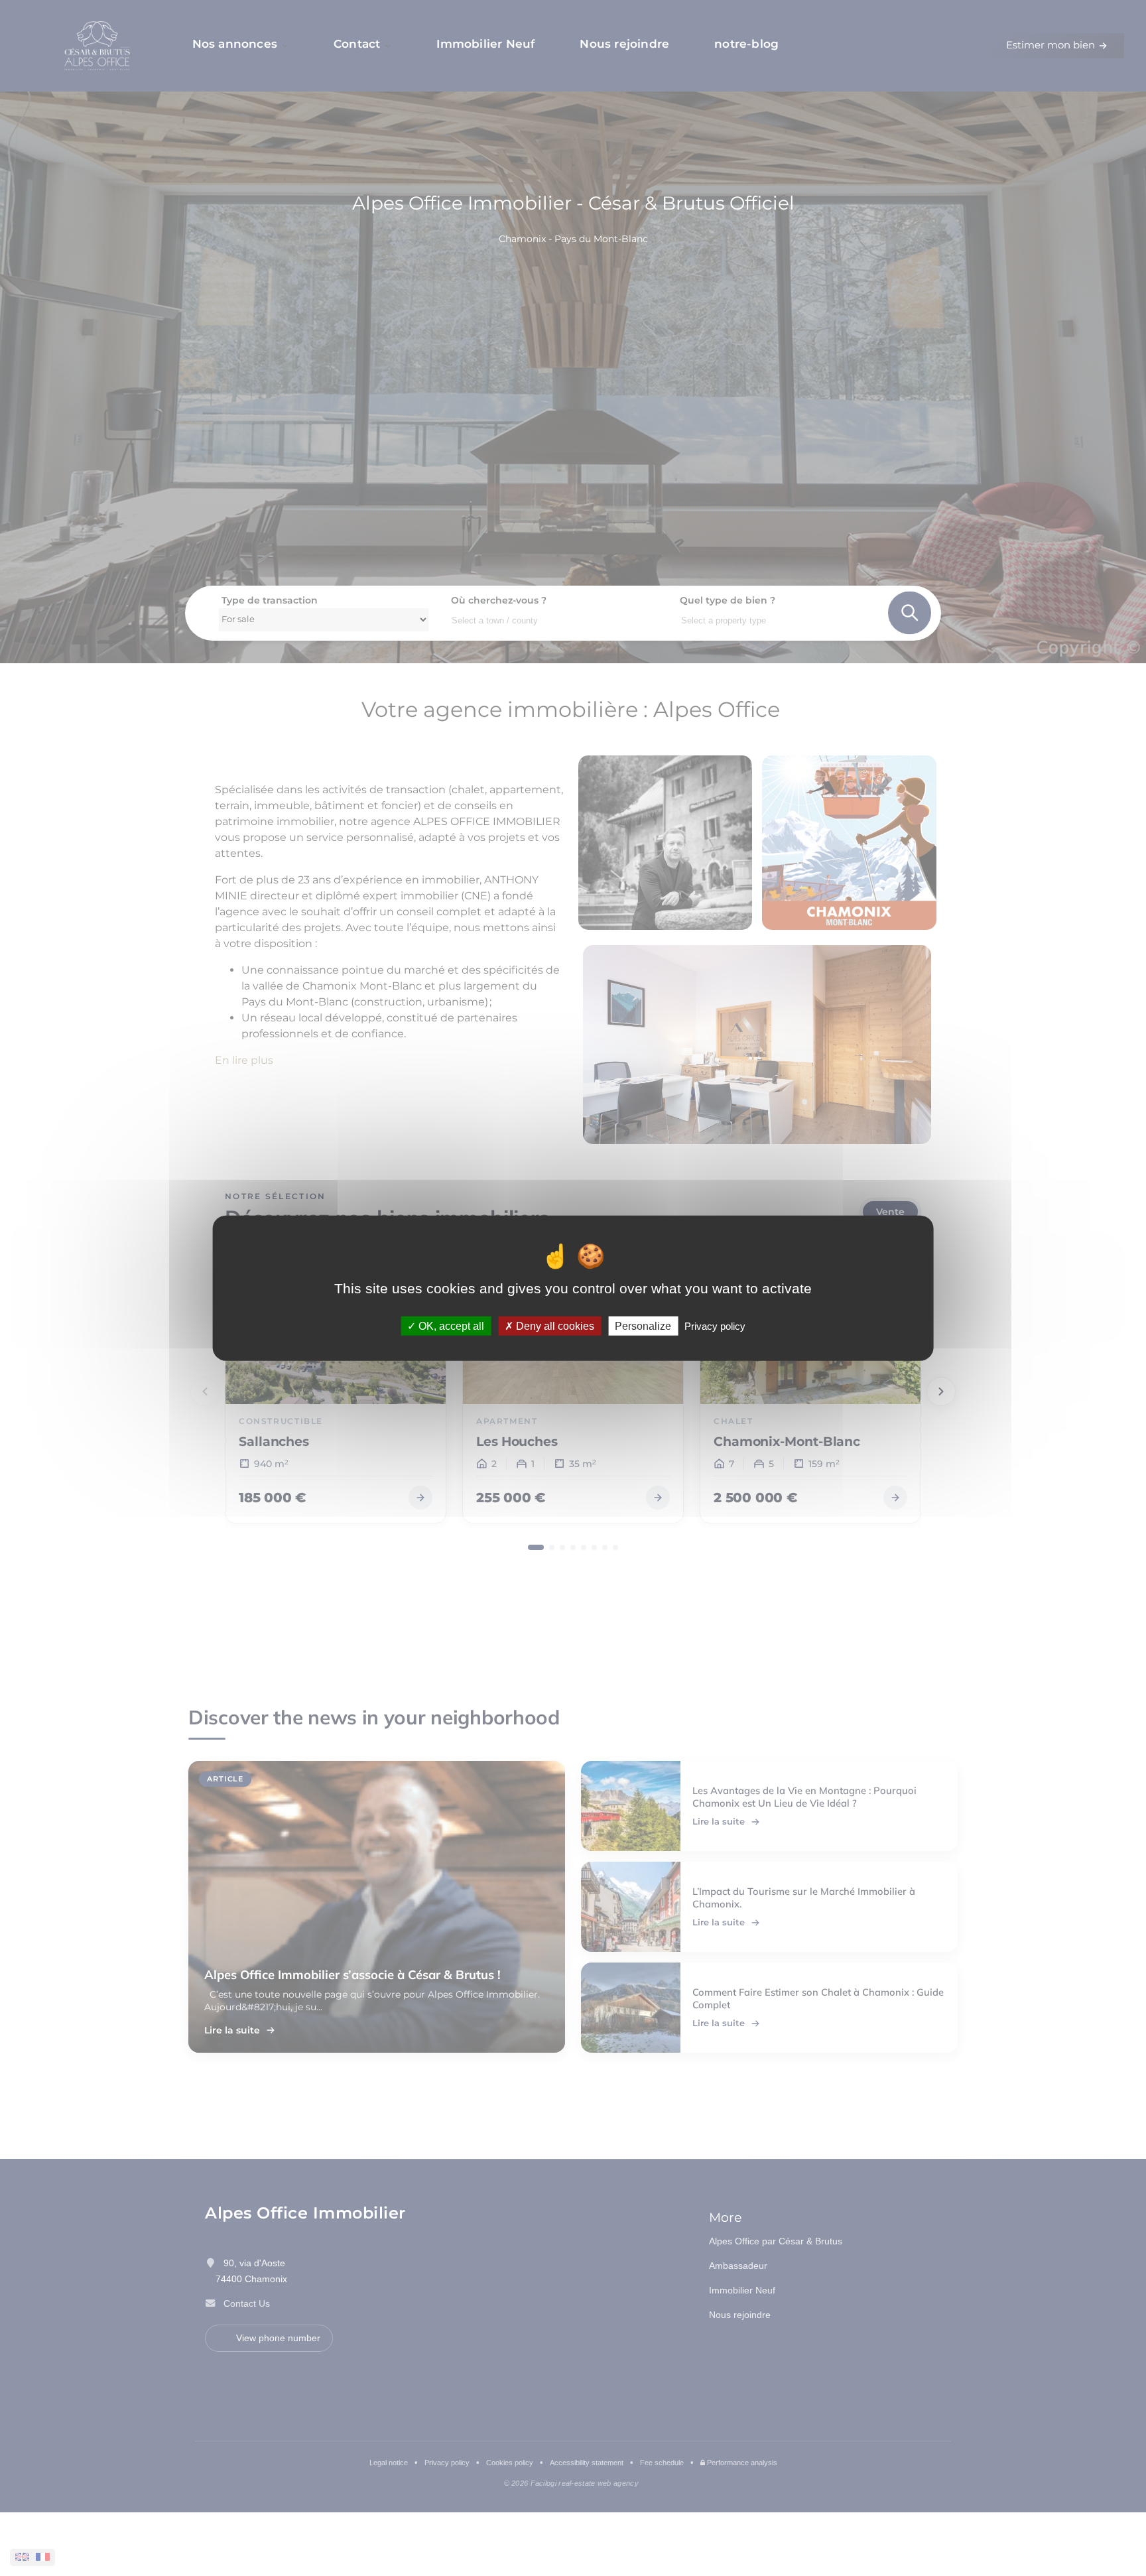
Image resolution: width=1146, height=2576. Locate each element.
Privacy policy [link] (715, 1325)
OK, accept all (450, 1325)
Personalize (643, 1325)
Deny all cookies (554, 1325)
